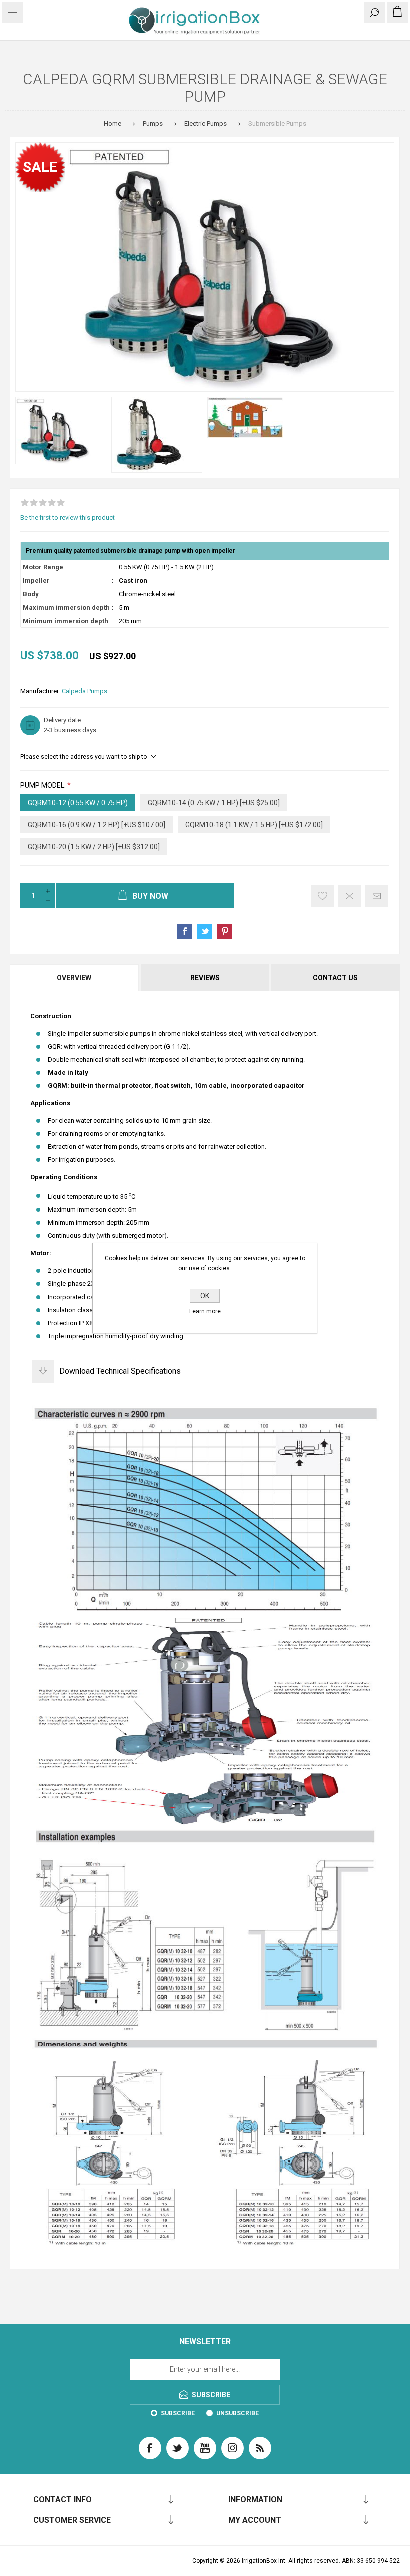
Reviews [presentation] (205, 978)
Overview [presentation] (74, 978)
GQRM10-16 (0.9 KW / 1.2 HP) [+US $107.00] (97, 825)
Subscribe (178, 2413)
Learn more (205, 1311)
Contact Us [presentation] (335, 978)
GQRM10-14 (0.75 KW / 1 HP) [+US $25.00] (214, 803)
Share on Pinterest (225, 931)
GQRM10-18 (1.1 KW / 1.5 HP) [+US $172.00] (254, 825)
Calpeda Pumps (85, 691)
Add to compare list (350, 896)
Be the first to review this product (68, 517)
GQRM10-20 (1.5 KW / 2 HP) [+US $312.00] (94, 847)
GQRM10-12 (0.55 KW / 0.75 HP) (78, 803)
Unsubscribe (238, 2413)
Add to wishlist (323, 896)
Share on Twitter (205, 931)
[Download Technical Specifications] (43, 1371)
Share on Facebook (185, 931)
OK (205, 1296)
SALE (40, 167)
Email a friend (377, 896)
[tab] (75, 978)
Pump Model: (44, 785)
